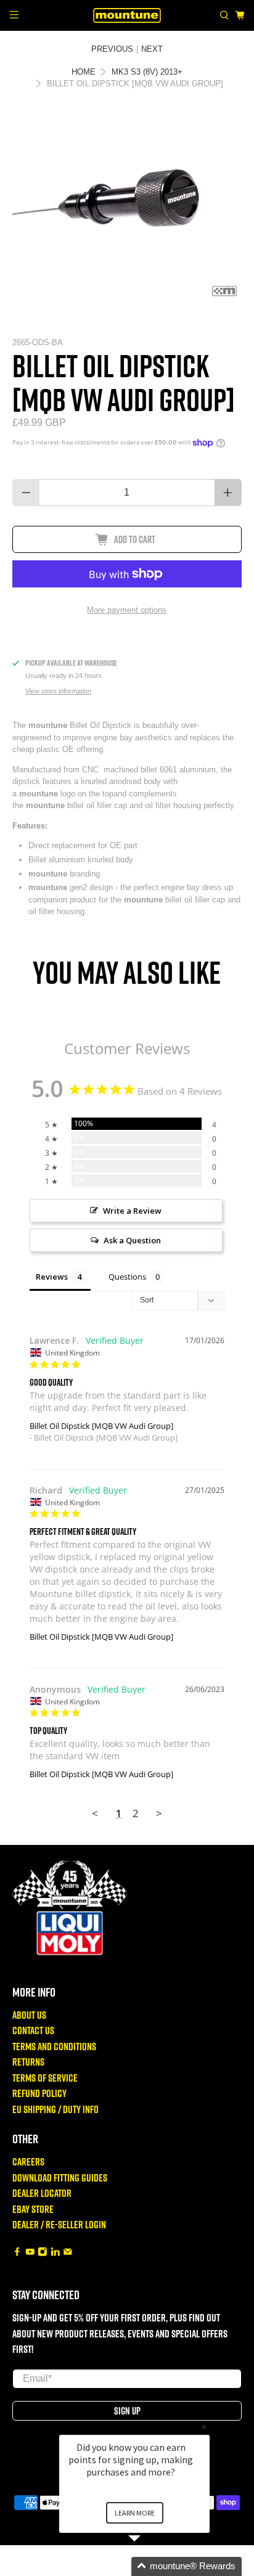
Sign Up (127, 2411)
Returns (28, 2062)
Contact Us (33, 2030)
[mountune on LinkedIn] (55, 2253)
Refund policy (39, 2093)
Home (84, 72)
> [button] (159, 1813)
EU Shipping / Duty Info (55, 2109)
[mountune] (127, 15)
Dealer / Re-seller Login (59, 2224)
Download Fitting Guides (60, 2177)
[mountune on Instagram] (43, 2253)
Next (152, 49)
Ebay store (33, 2209)
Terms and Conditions (54, 2046)
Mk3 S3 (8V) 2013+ (147, 72)
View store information (58, 691)
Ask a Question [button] (132, 1240)
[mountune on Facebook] (17, 2253)
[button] (149, 2566)
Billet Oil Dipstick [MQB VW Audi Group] (101, 1426)
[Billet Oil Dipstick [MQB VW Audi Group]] (127, 208)
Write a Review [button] (132, 1211)
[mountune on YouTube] (30, 2253)
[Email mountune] (68, 2253)
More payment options (127, 610)
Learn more (135, 2513)
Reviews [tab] (52, 1277)
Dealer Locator (42, 2193)
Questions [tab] (127, 1277)
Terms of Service (45, 2078)
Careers (28, 2161)
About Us (29, 2015)
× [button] (204, 2427)
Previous (112, 49)
